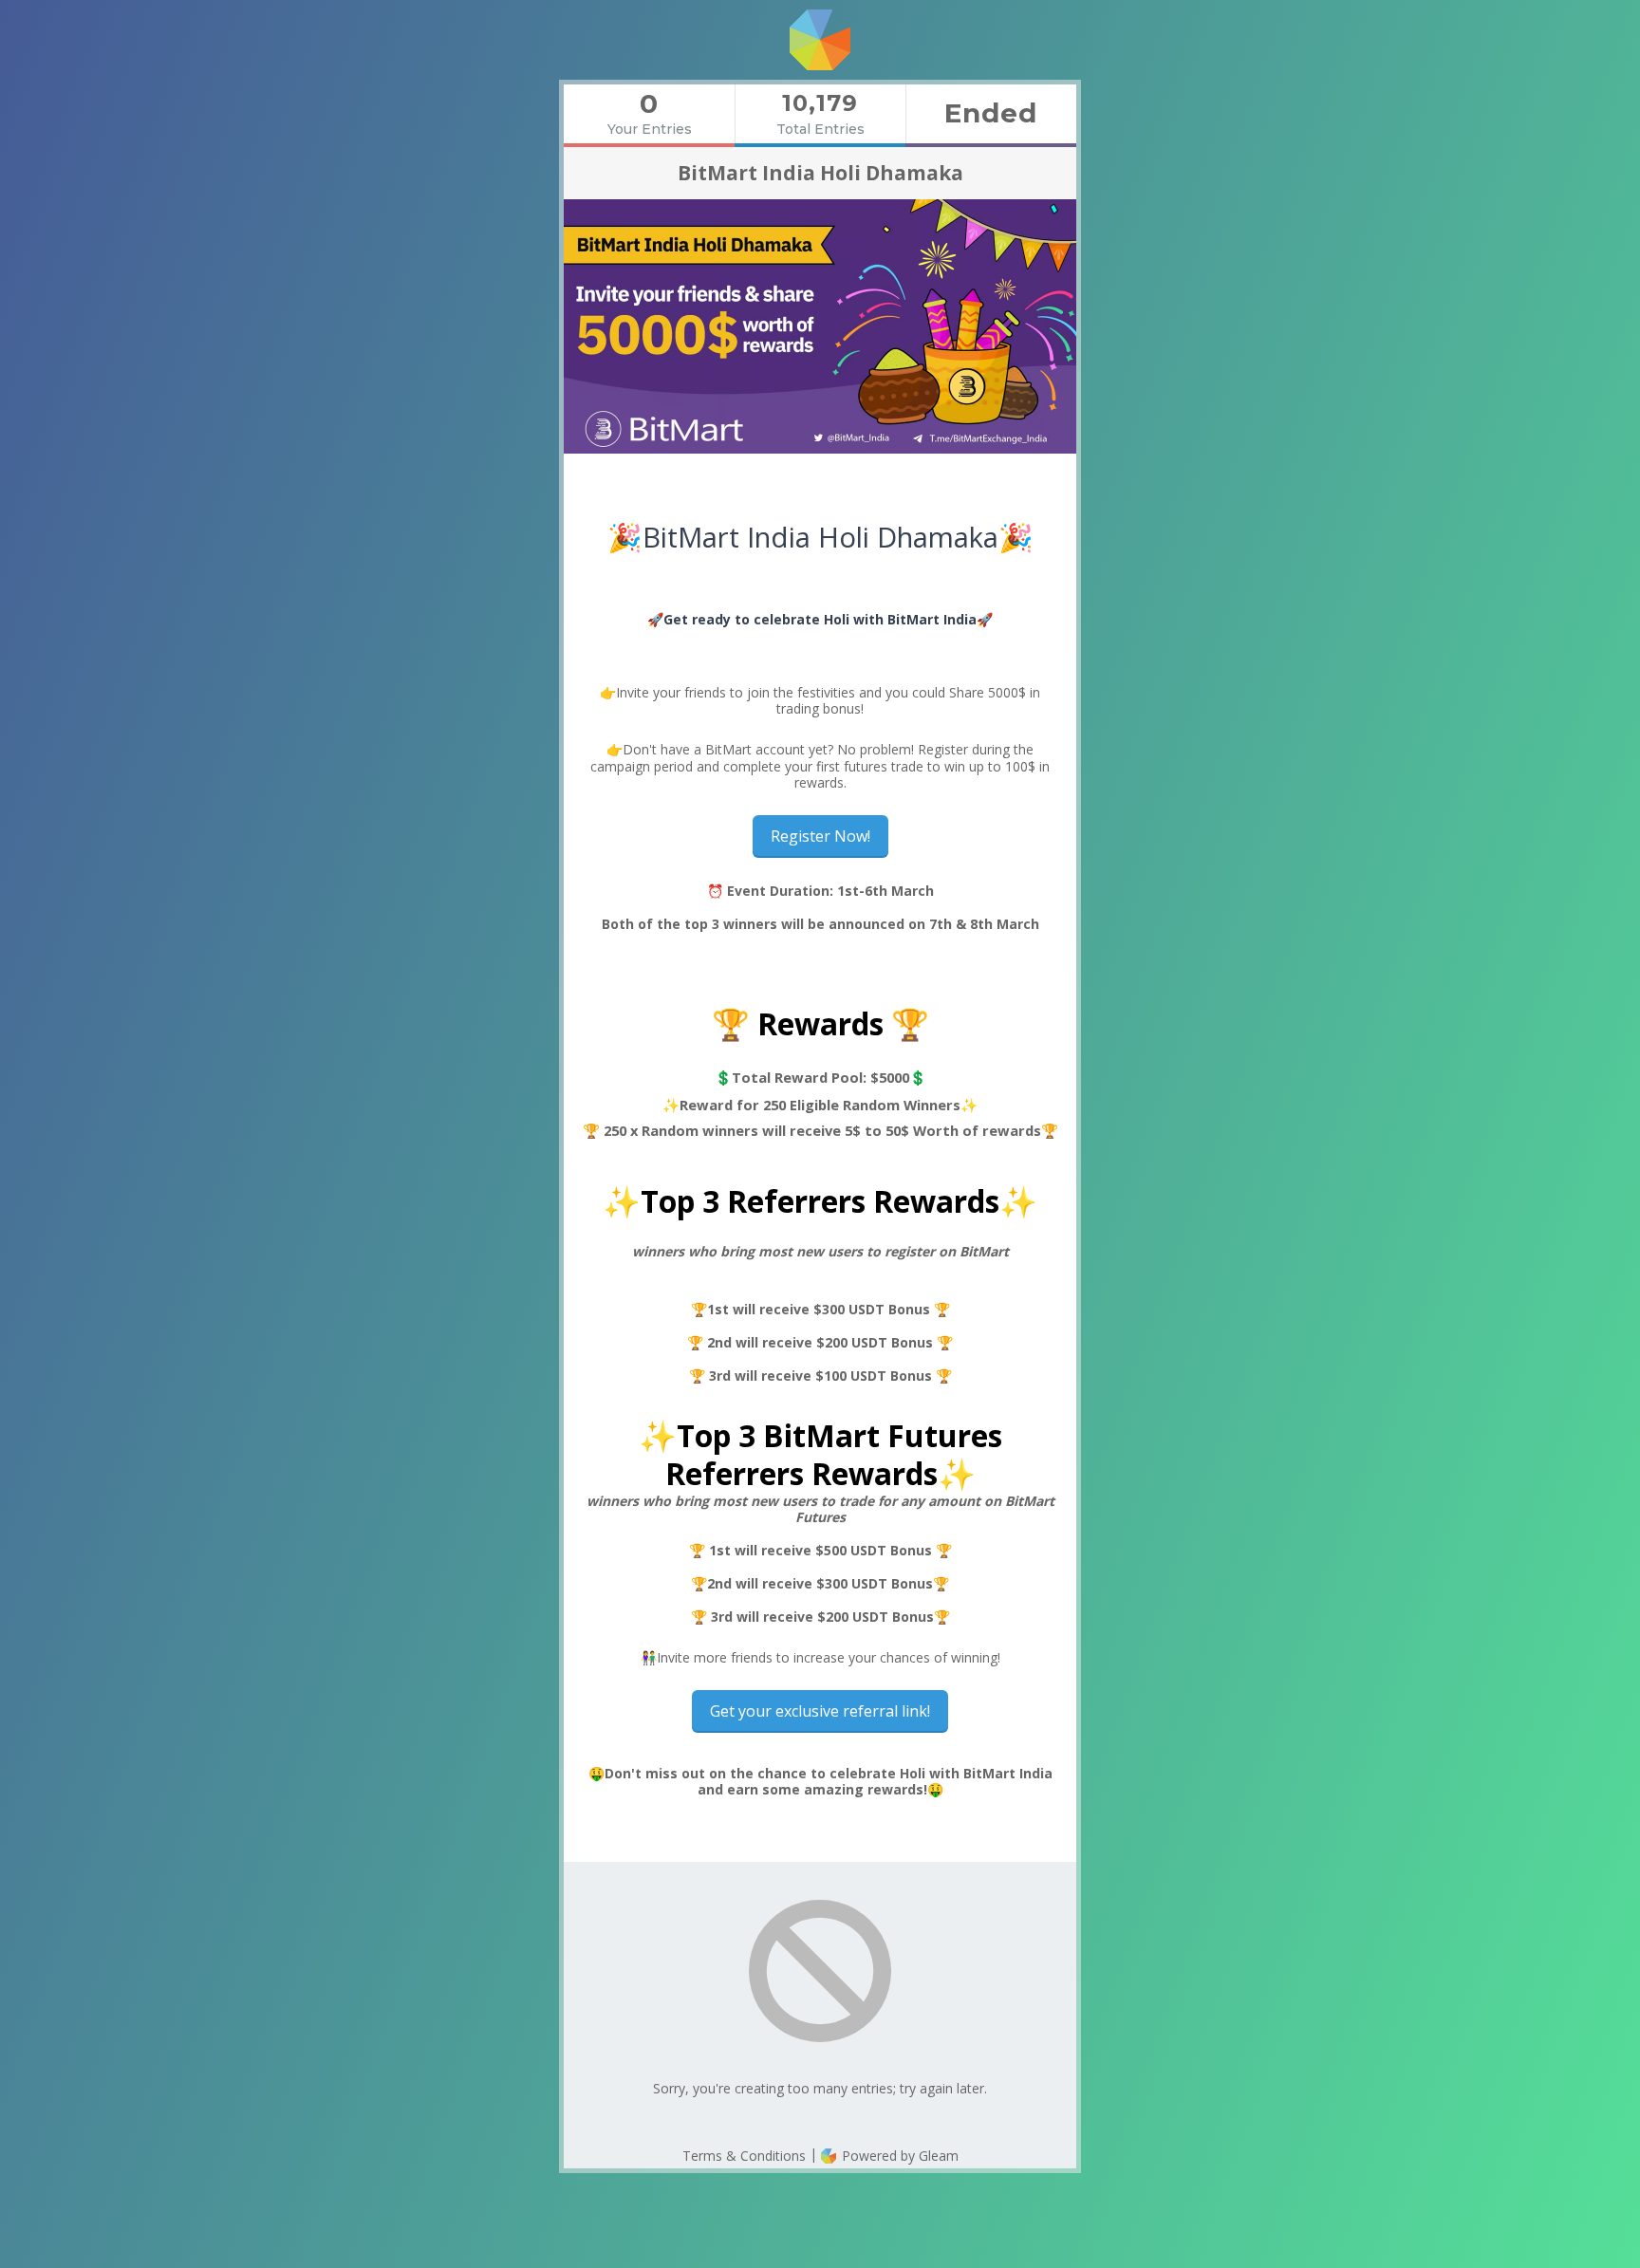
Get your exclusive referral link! (820, 1711)
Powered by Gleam (898, 2156)
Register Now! (820, 836)
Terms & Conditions (744, 2156)
